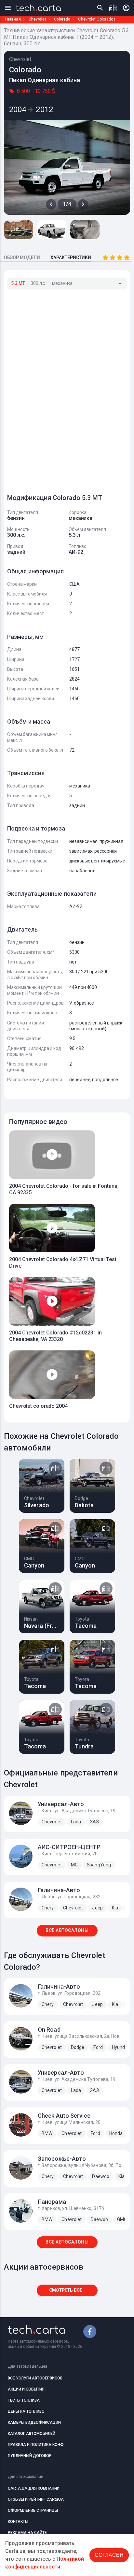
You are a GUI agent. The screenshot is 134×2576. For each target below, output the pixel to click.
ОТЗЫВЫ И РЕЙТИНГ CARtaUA (36, 2499)
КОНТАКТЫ (18, 2522)
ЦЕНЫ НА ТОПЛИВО (26, 2411)
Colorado (62, 19)
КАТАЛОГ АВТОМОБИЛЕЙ (32, 2434)
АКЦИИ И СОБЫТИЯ (26, 2389)
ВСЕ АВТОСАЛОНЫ (67, 1930)
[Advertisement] (56, 389)
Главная (13, 19)
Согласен (109, 2555)
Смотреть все (66, 2290)
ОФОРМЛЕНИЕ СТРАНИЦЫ (33, 2510)
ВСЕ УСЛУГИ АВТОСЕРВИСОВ (35, 2378)
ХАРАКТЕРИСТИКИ (71, 258)
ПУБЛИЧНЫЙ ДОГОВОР (30, 2456)
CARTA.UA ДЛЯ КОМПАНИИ (34, 2488)
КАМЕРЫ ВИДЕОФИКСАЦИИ (34, 2422)
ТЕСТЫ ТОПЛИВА (24, 2400)
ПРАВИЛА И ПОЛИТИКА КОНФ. (36, 2445)
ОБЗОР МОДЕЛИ (22, 258)
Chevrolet (37, 19)
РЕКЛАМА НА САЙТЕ (27, 2533)
